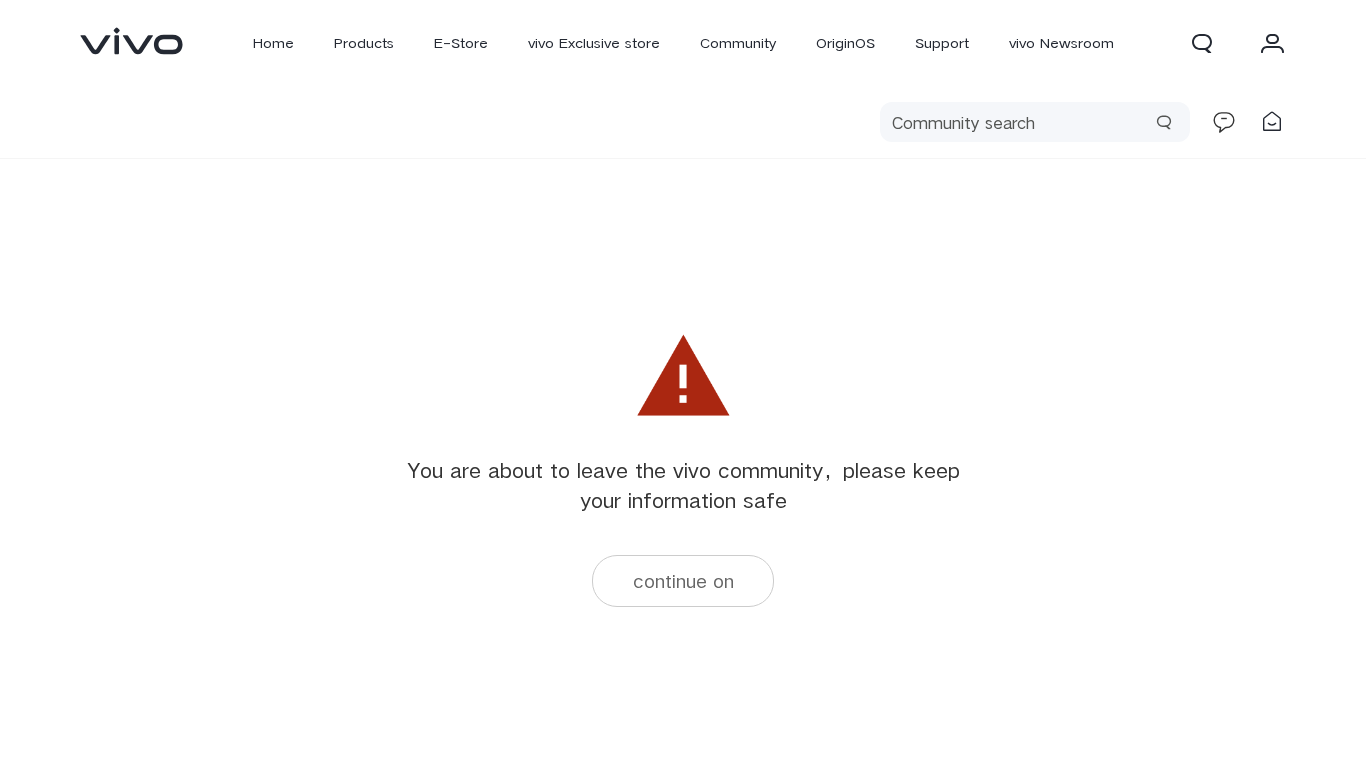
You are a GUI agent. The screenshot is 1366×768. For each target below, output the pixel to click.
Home (273, 43)
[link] (132, 41)
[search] (1035, 122)
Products (364, 43)
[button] (1202, 43)
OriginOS (845, 43)
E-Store (461, 43)
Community (738, 43)
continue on (683, 580)
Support (942, 43)
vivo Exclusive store (594, 43)
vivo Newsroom (1061, 43)
